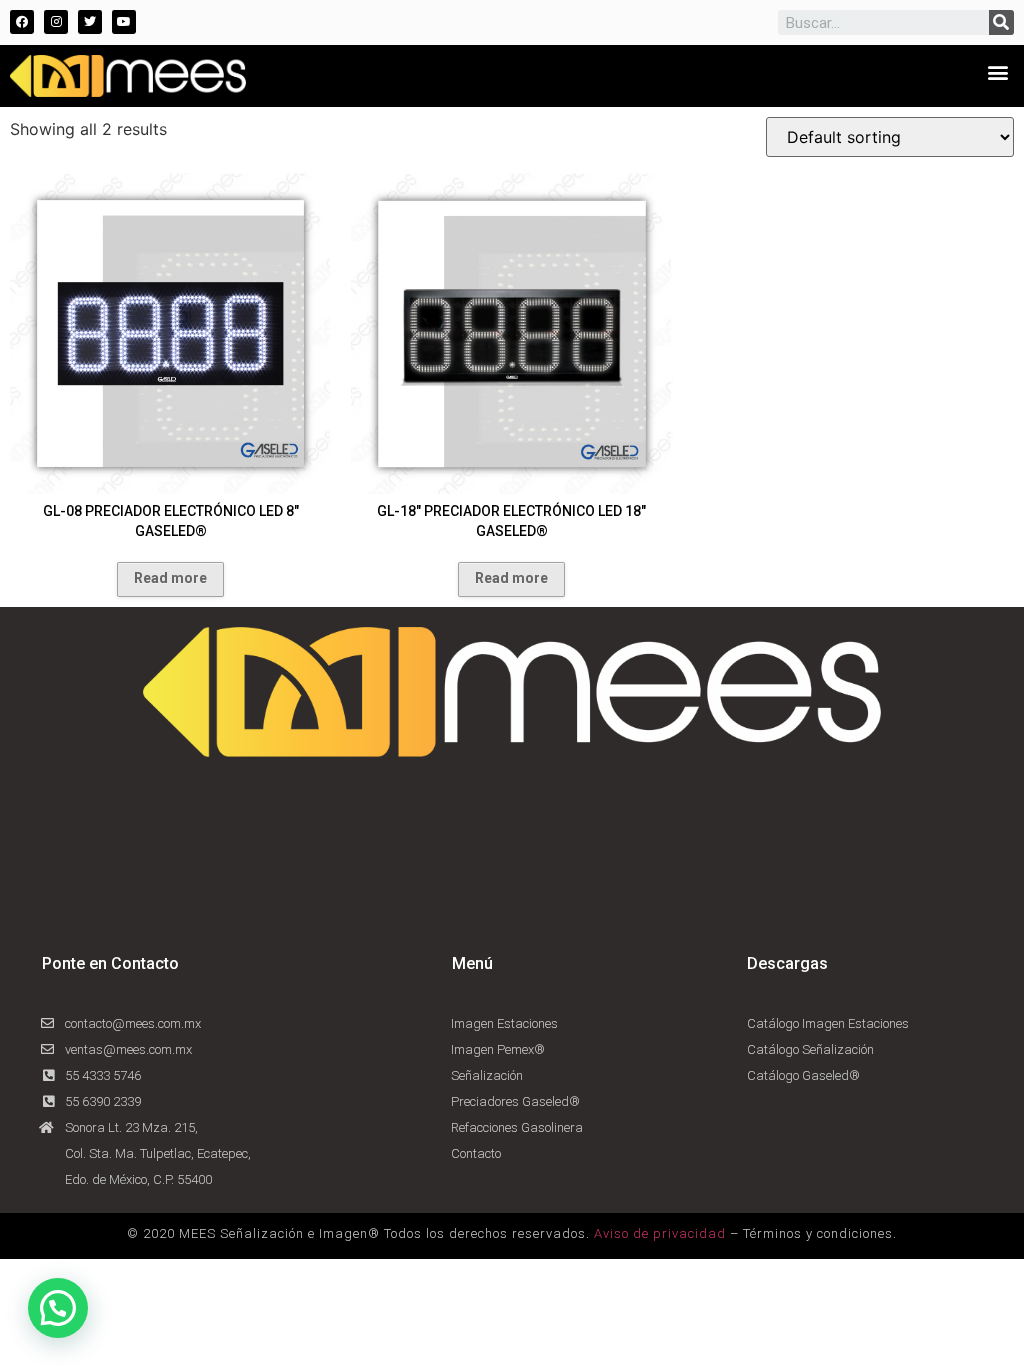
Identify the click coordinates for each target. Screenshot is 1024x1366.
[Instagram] (56, 22)
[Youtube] (124, 22)
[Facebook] (22, 22)
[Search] (1001, 22)
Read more (170, 578)
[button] (997, 71)
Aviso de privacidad (660, 1233)
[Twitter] (90, 22)
